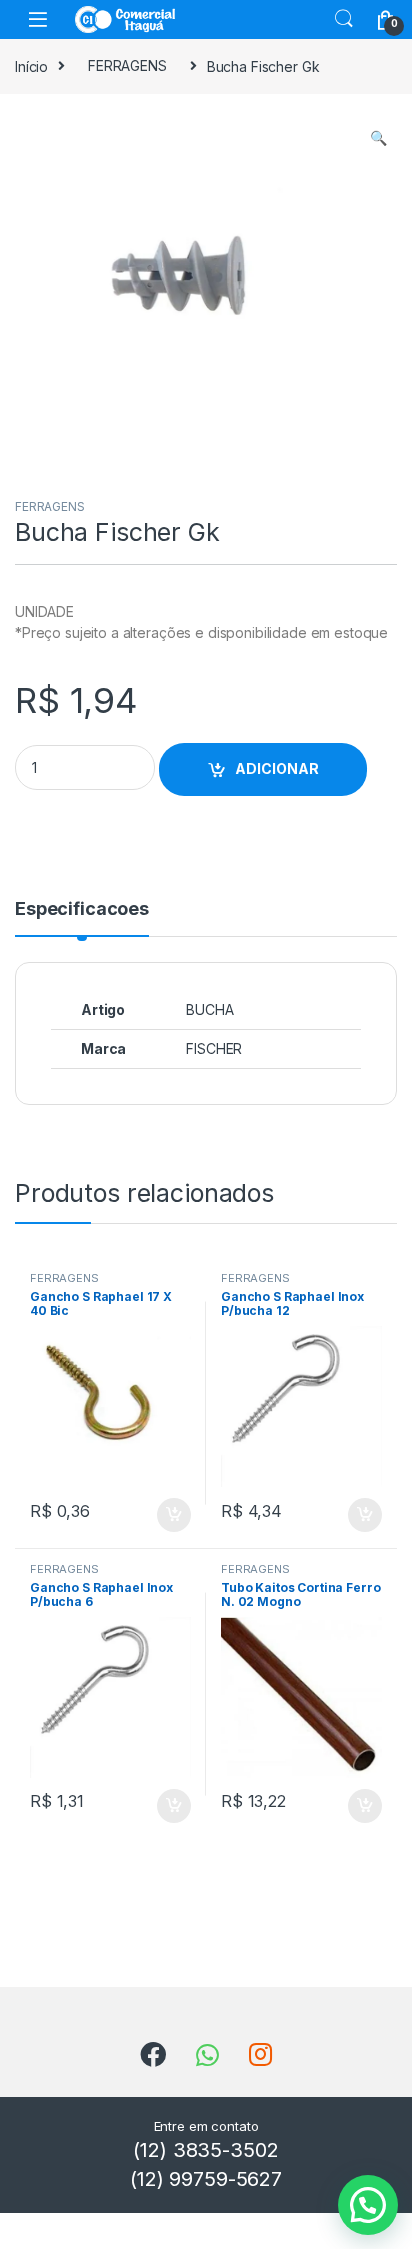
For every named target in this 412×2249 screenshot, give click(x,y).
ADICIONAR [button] (154, 1515)
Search (344, 19)
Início (31, 65)
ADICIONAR (277, 768)
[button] (378, 138)
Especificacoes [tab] (82, 909)
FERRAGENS (127, 65)
